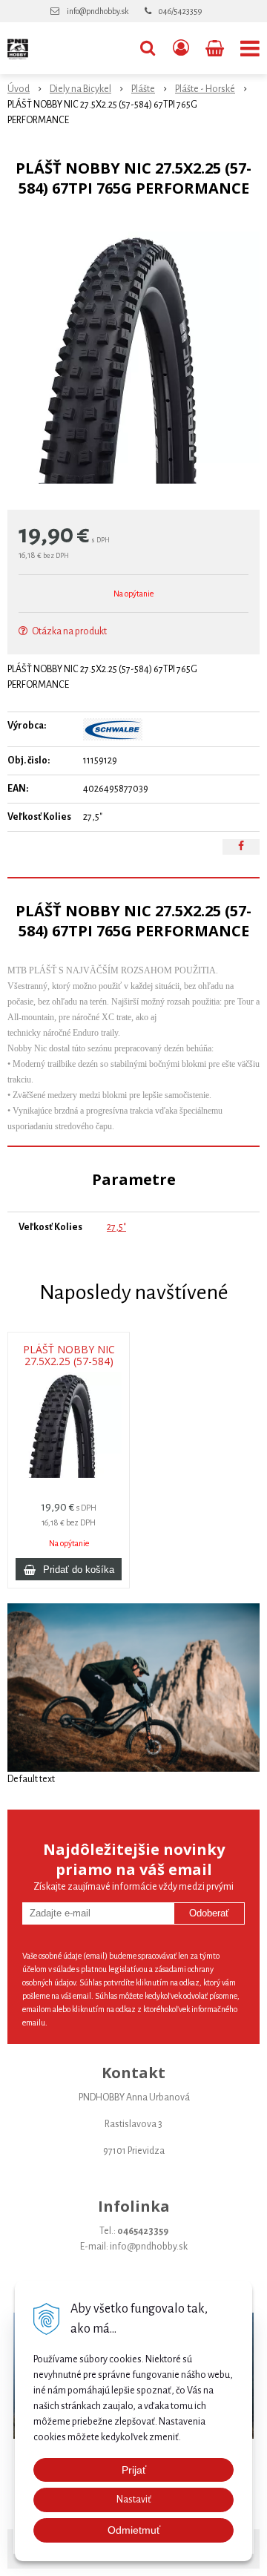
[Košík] (216, 48)
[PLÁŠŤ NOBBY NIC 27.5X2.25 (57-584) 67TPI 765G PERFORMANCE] (133, 358)
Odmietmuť (134, 2530)
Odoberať (209, 1913)
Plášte (143, 89)
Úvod (19, 89)
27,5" (116, 1227)
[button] (148, 48)
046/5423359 (180, 11)
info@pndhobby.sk (98, 11)
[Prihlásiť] (181, 48)
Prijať (134, 2470)
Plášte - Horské (205, 89)
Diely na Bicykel (80, 89)
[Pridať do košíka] (69, 1569)
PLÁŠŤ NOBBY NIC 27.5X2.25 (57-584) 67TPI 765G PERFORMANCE (69, 1361)
